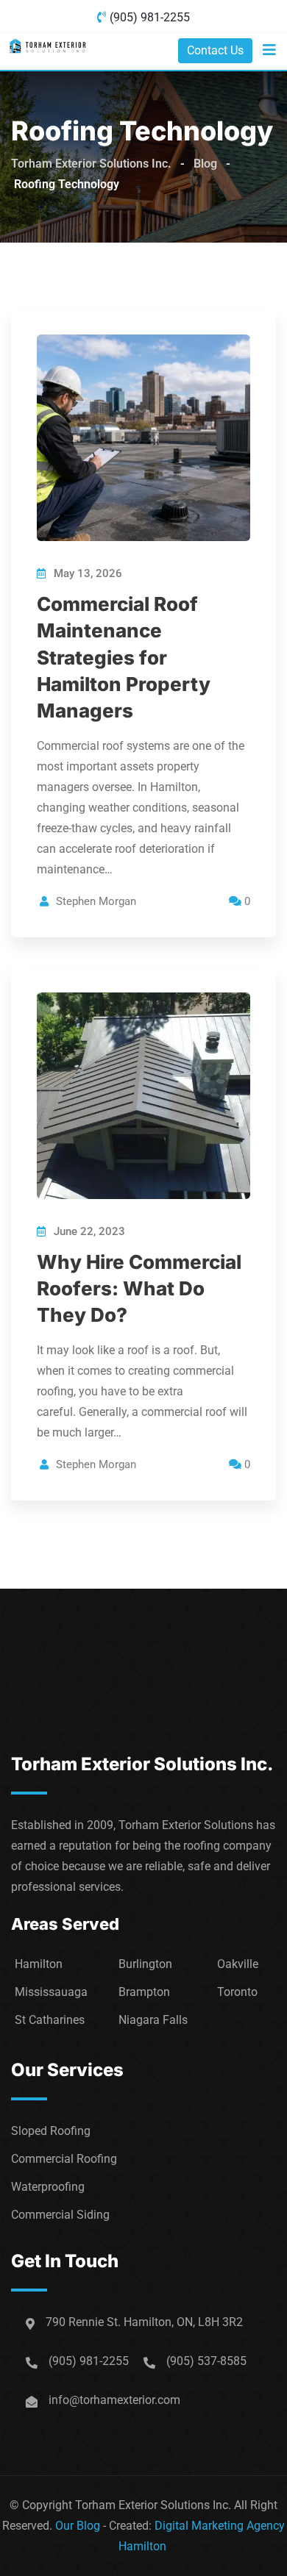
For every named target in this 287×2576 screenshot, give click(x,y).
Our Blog (78, 2526)
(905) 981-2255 (150, 17)
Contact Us (215, 50)
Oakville (238, 1964)
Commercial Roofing (64, 2159)
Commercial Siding (60, 2215)
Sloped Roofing (51, 2131)
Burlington (145, 1964)
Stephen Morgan (96, 901)
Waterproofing (48, 2187)
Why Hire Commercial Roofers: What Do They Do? (139, 1289)
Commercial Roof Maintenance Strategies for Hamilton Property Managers (124, 658)
